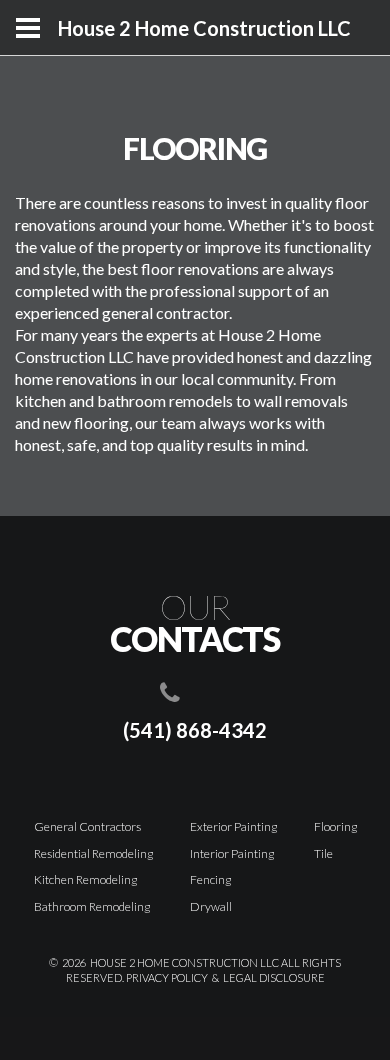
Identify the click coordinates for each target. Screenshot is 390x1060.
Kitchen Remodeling (85, 879)
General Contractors (87, 826)
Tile (323, 853)
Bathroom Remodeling (92, 906)
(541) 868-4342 (195, 730)
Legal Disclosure (274, 977)
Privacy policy (167, 977)
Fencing (210, 879)
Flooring (335, 826)
